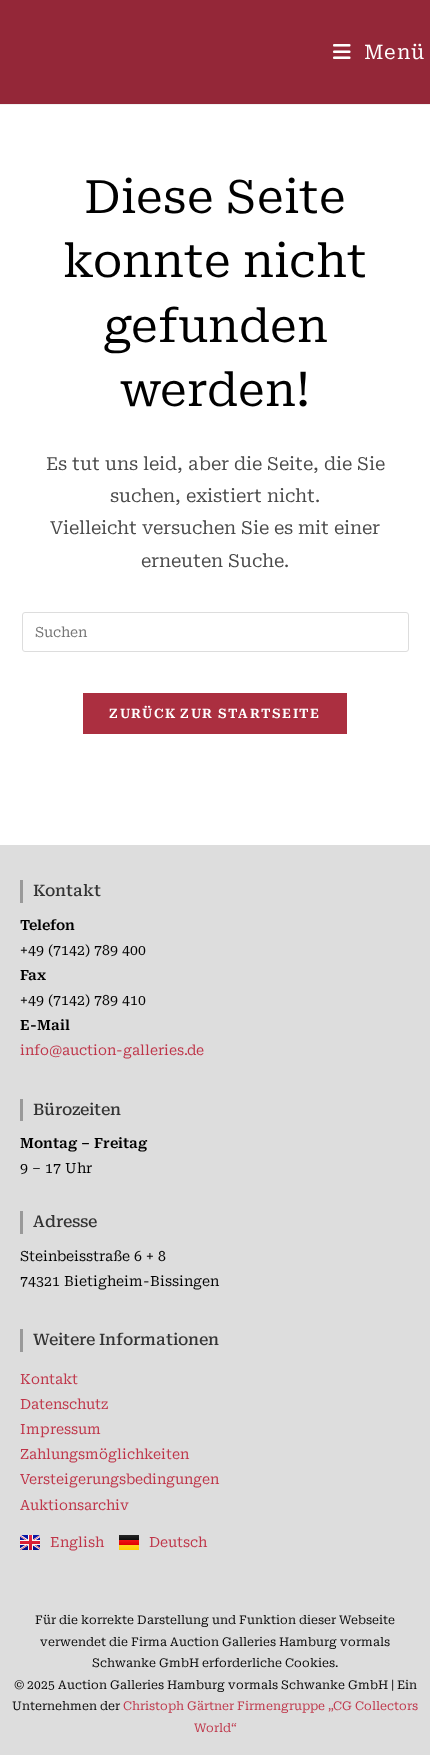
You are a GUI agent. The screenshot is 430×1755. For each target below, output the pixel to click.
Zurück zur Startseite (214, 713)
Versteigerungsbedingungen (119, 1479)
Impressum (60, 1429)
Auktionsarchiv (74, 1505)
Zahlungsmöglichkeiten (104, 1454)
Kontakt (49, 1379)
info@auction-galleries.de (112, 1050)
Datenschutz (64, 1404)
